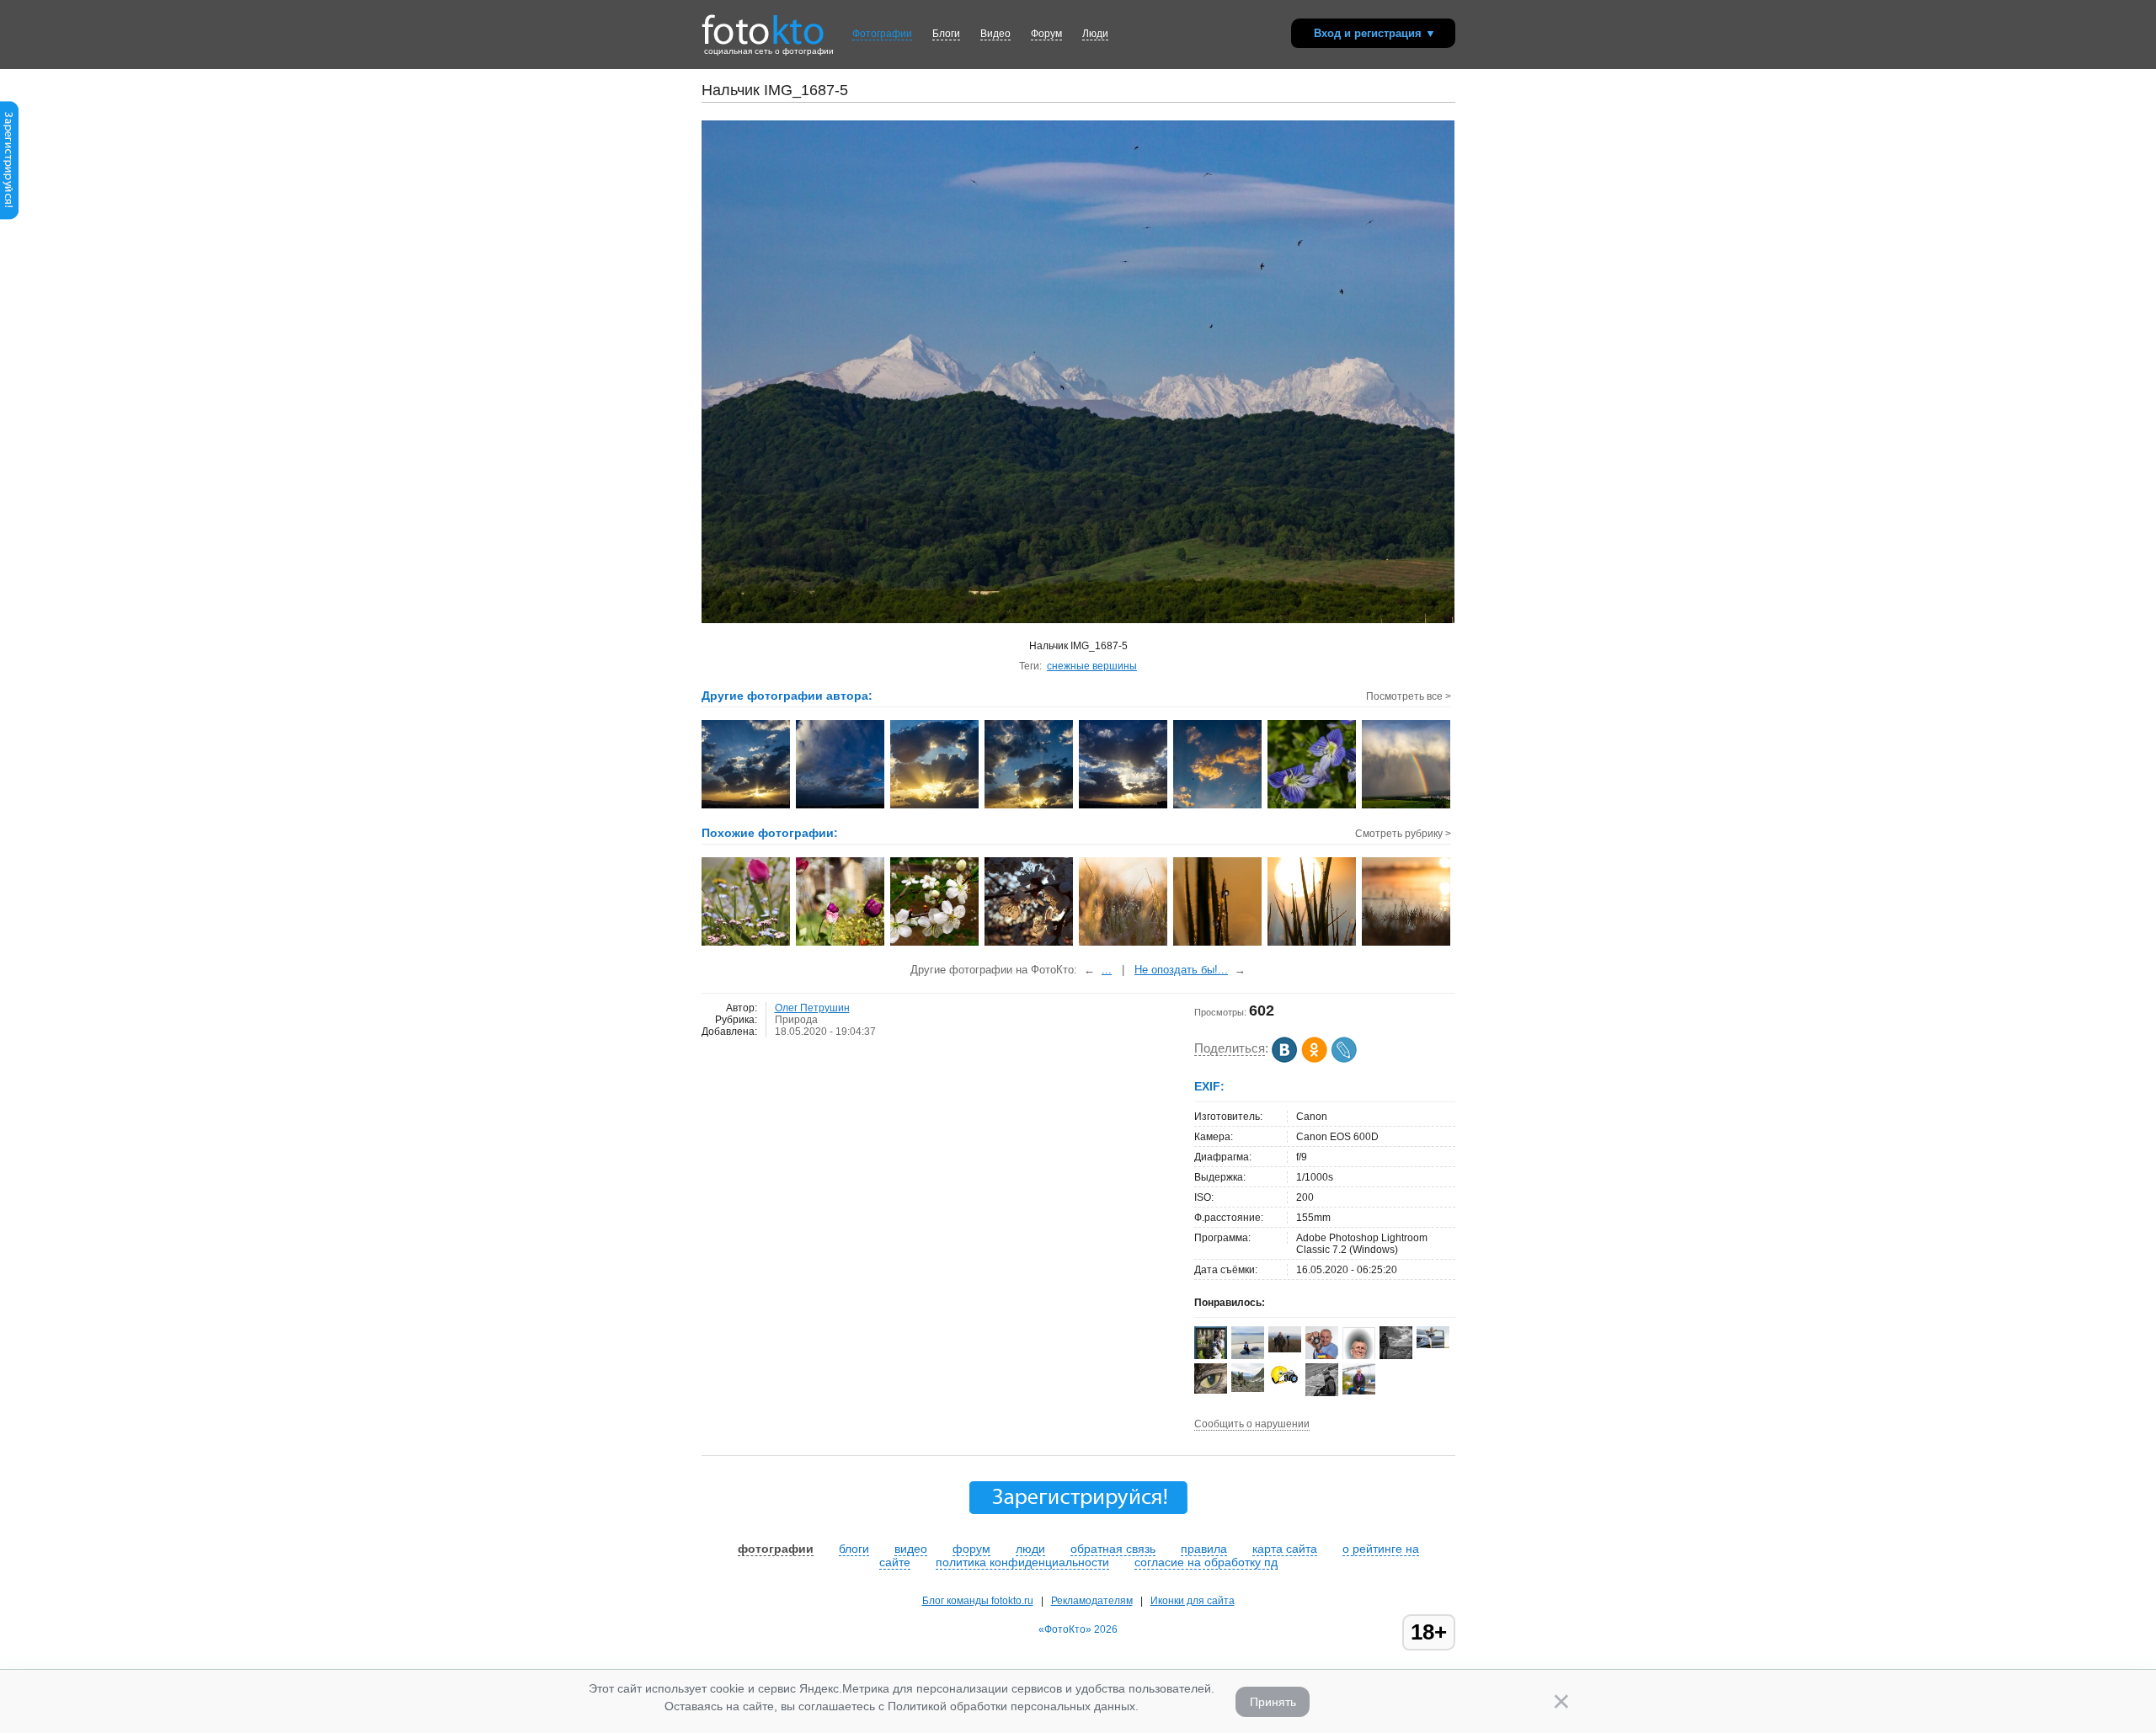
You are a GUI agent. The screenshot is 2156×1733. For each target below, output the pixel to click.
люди (1030, 1549)
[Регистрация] (9, 216)
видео (911, 1549)
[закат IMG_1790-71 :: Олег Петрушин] (1030, 807)
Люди (1095, 34)
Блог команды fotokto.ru (978, 1601)
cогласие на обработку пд (1206, 1562)
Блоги (946, 34)
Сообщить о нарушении (1252, 1424)
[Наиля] (1211, 1390)
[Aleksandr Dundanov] (1322, 1356)
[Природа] (1124, 944)
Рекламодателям (1092, 1601)
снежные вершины (1092, 666)
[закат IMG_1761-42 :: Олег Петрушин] (747, 807)
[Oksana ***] (1248, 1356)
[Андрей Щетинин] (1433, 1345)
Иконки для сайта (1193, 1601)
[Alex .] (1285, 1384)
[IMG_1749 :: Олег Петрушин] (841, 807)
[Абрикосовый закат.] (1030, 944)
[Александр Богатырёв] (1285, 1349)
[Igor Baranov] (1396, 1356)
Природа (796, 1020)
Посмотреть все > (1409, 696)
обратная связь (1113, 1549)
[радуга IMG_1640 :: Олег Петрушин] (1407, 807)
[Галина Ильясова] (1248, 1389)
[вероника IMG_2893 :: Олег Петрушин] (1313, 807)
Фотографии (882, 34)
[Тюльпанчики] (841, 944)
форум (971, 1549)
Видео (995, 34)
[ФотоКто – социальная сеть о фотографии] (763, 24)
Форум (1046, 34)
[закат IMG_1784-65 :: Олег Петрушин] (935, 807)
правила (1204, 1549)
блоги (854, 1549)
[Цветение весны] (935, 944)
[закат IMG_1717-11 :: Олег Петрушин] (1124, 807)
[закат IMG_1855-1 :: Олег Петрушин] (1218, 807)
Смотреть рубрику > (1403, 834)
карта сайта (1285, 1549)
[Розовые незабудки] (747, 944)
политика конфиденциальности (1022, 1562)
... (1107, 970)
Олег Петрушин (812, 1008)
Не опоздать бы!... (1181, 970)
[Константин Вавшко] (1359, 1391)
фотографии (776, 1549)
